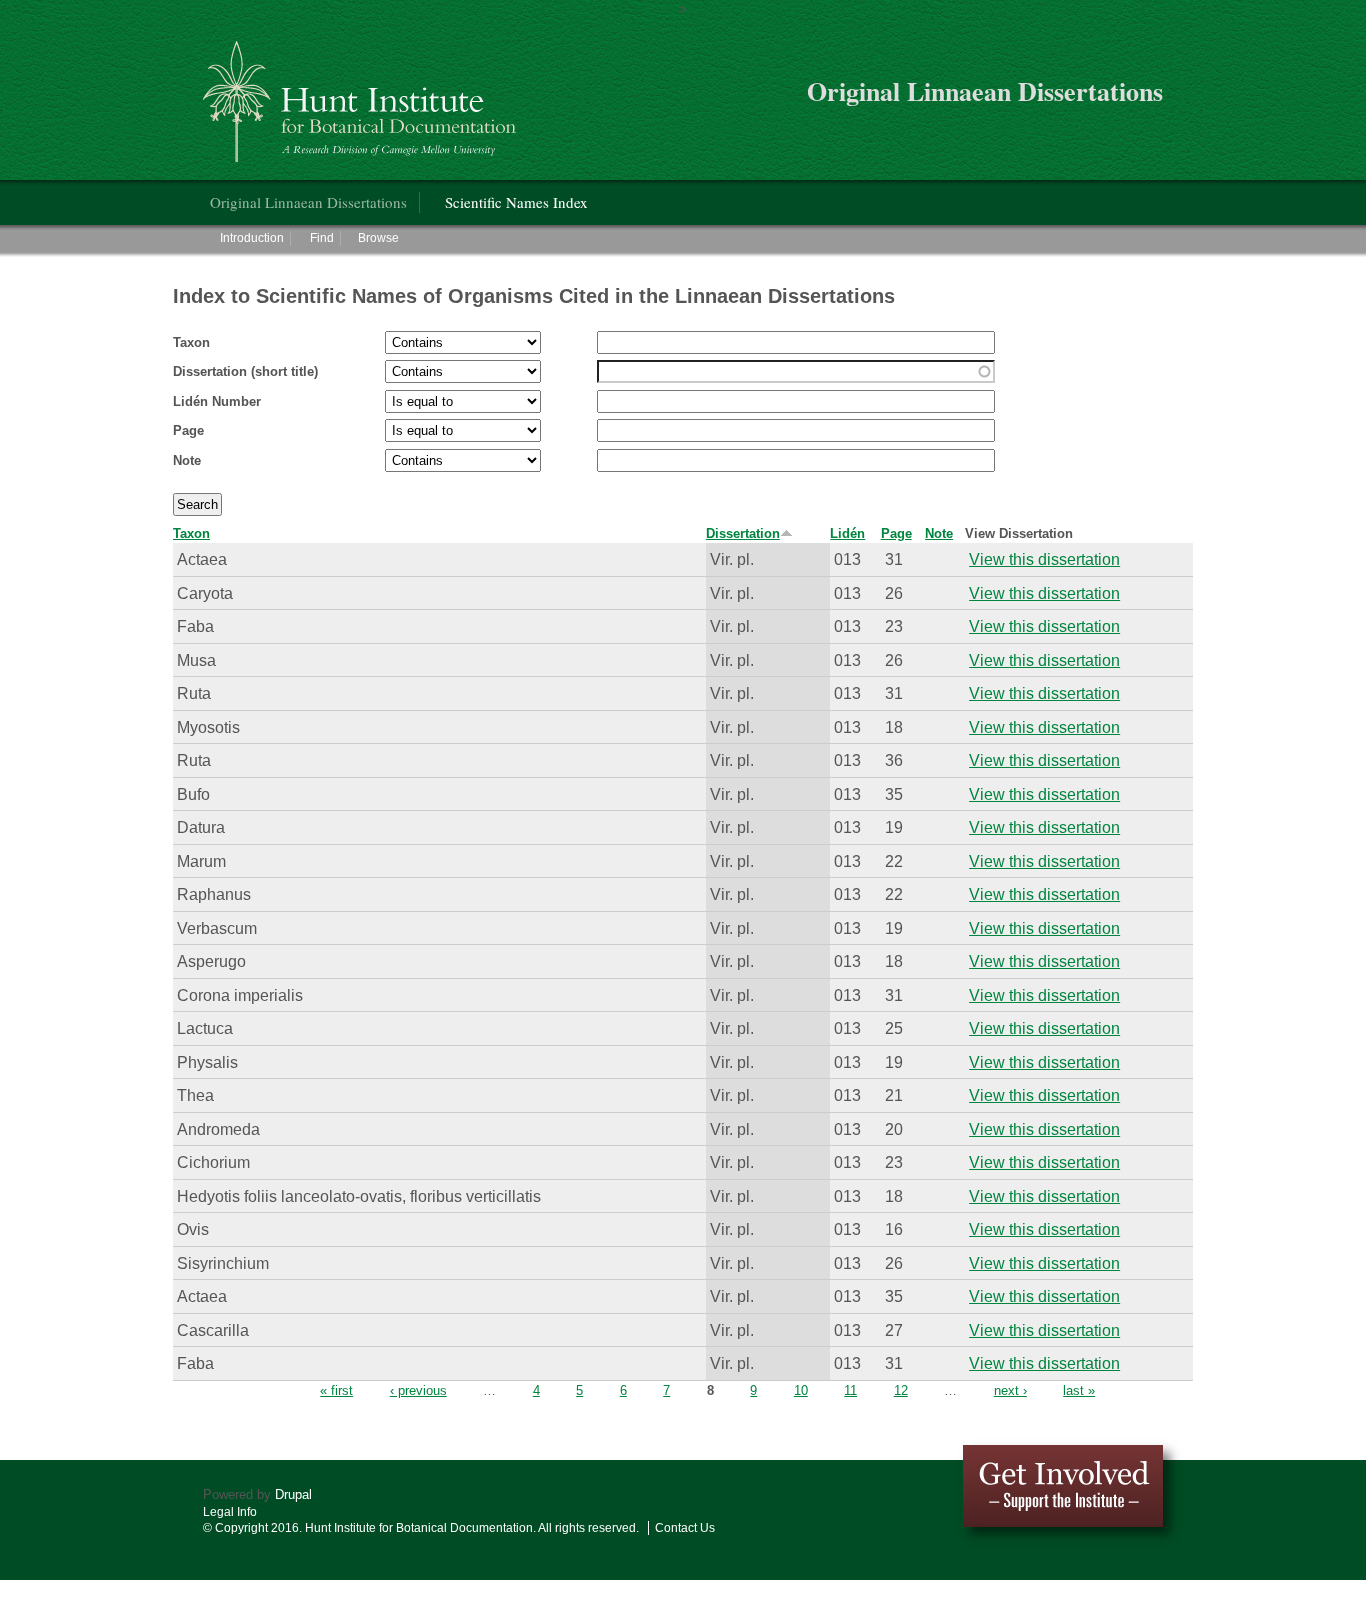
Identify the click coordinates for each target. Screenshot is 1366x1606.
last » (1079, 1390)
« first (336, 1390)
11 (850, 1390)
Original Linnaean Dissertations (308, 202)
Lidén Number (217, 401)
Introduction (252, 238)
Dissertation (743, 533)
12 (901, 1390)
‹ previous (418, 1390)
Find (322, 238)
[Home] (362, 93)
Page (188, 430)
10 (801, 1390)
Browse (378, 238)
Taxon (191, 342)
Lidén (847, 533)
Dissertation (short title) (245, 371)
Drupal (293, 1494)
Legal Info (230, 1512)
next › (1010, 1390)
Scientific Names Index (516, 202)
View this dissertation (1044, 559)
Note (187, 460)
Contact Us (685, 1528)
